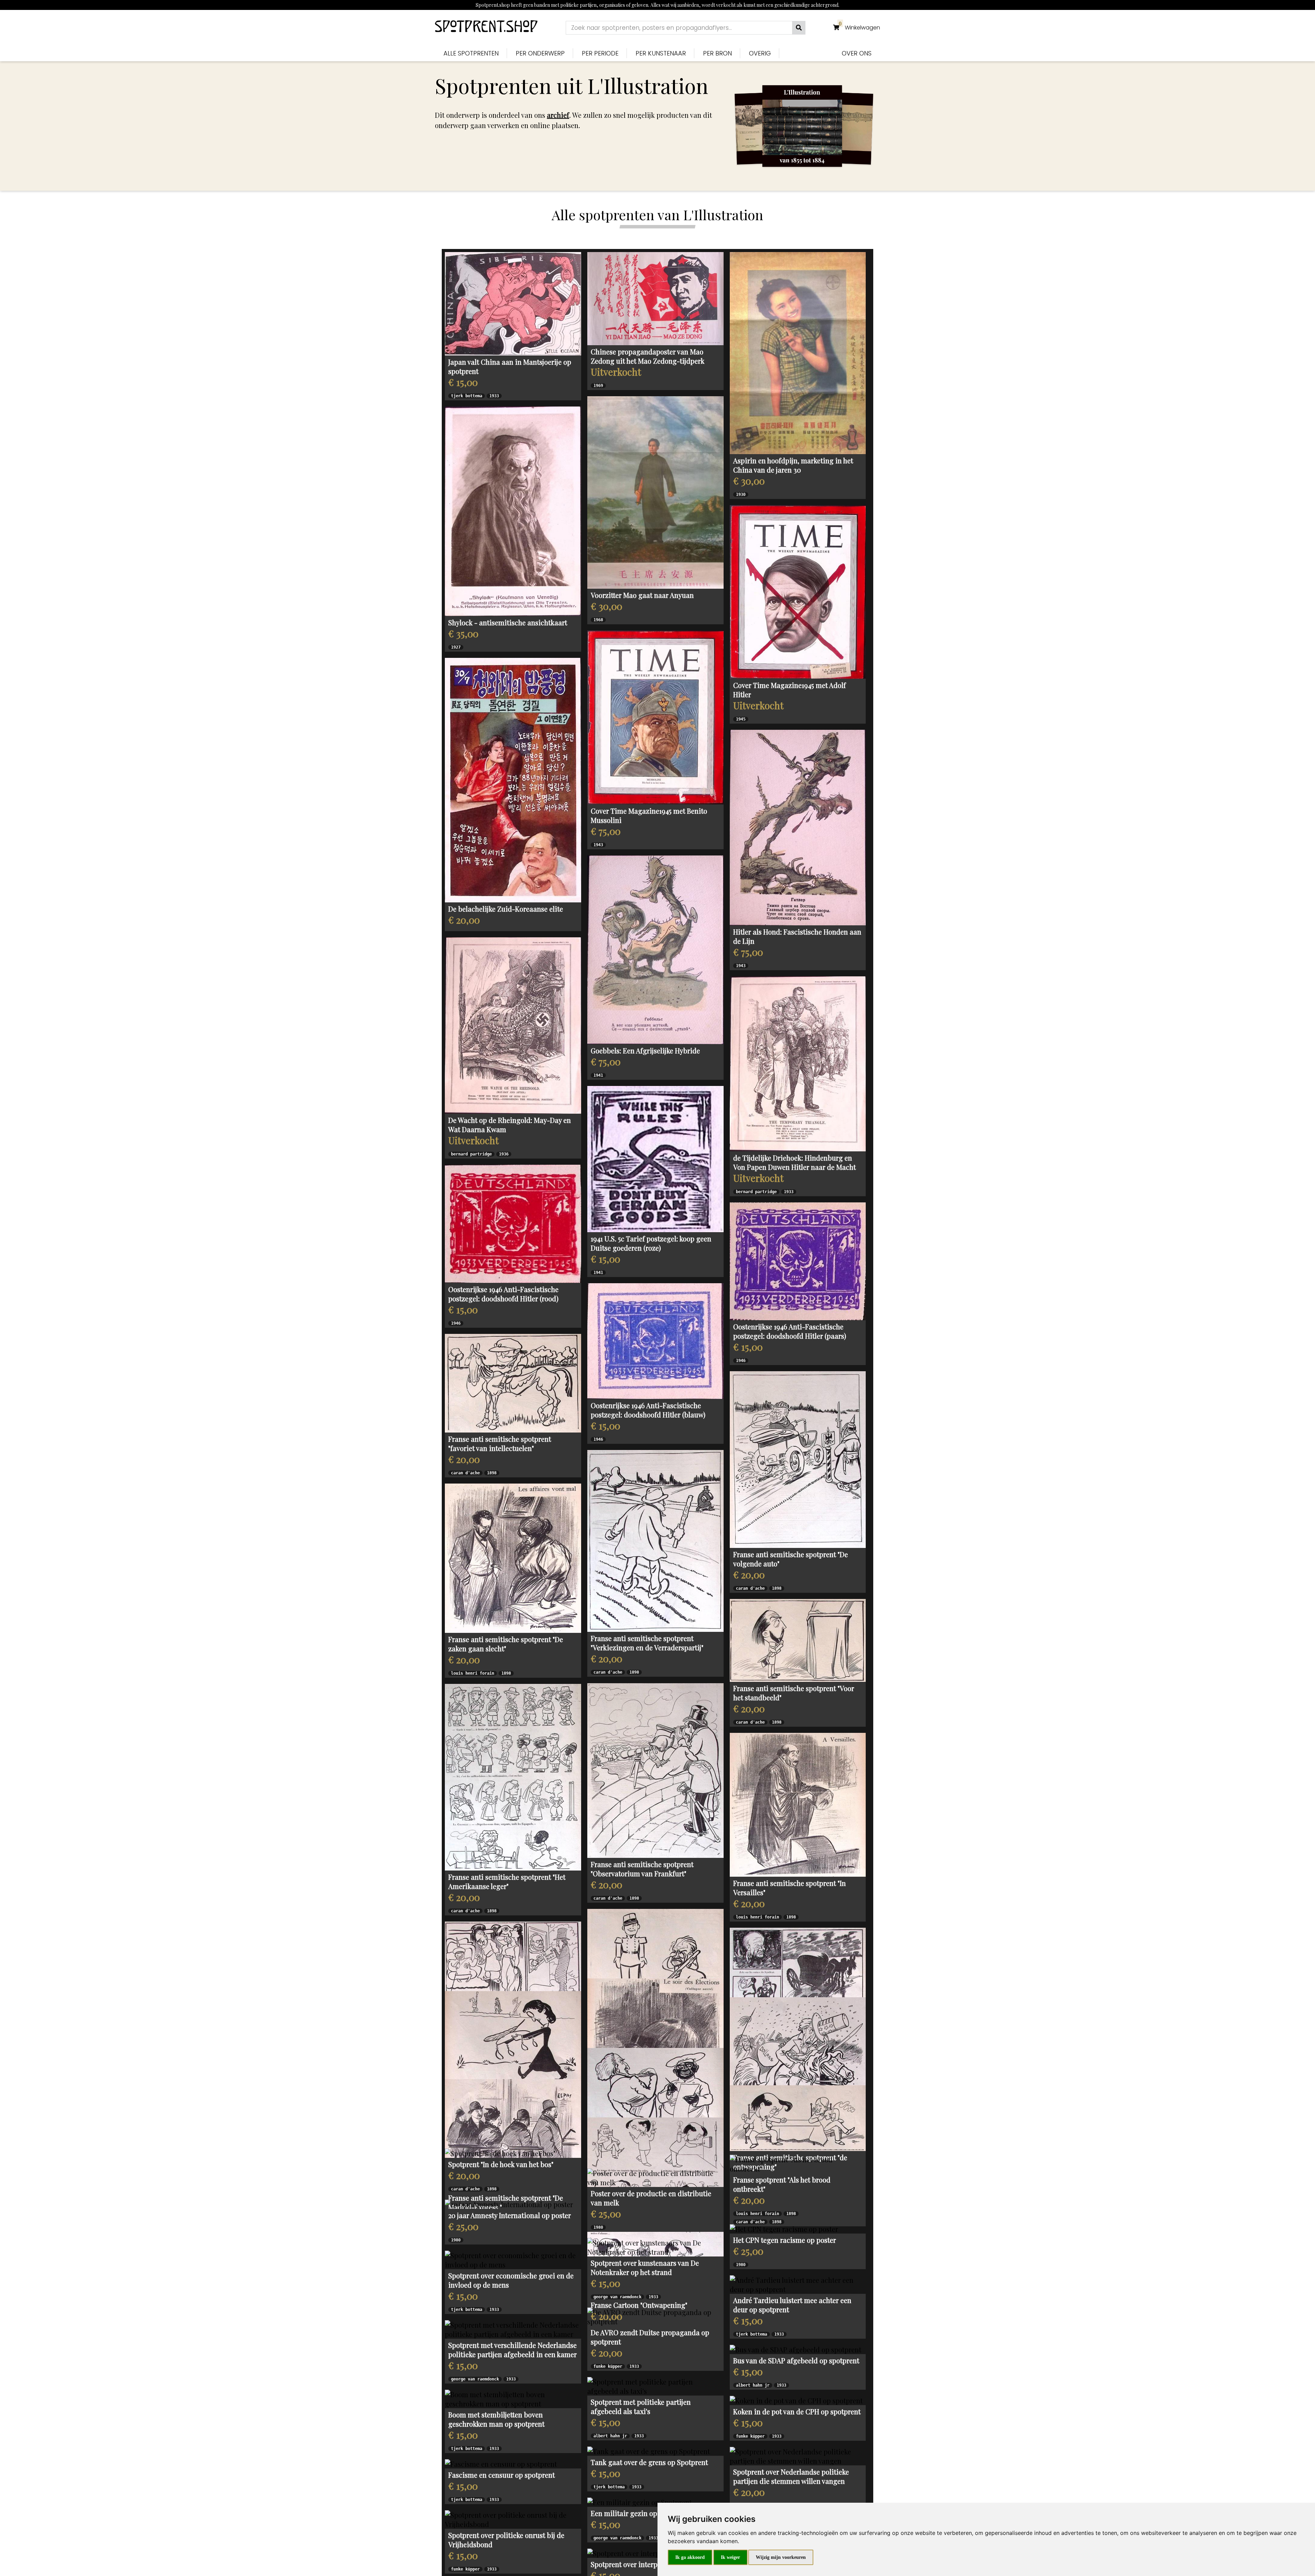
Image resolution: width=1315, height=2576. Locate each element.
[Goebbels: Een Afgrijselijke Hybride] (655, 950)
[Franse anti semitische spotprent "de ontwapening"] (798, 2434)
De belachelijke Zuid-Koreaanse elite (506, 909)
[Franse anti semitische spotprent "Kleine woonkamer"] (798, 2021)
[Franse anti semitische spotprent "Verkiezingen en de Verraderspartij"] (655, 1541)
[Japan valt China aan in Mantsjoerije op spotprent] (513, 304)
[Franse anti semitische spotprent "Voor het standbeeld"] (798, 1640)
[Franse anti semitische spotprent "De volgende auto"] (798, 1460)
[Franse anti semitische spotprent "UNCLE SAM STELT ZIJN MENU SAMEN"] (655, 2333)
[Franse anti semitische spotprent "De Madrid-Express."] (513, 2377)
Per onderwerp (540, 53)
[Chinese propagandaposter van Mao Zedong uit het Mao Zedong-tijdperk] (655, 299)
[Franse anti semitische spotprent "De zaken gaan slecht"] (513, 1558)
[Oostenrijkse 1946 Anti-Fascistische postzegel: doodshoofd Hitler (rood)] (513, 1224)
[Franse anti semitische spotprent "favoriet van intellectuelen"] (513, 1383)
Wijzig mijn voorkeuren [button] (781, 2557)
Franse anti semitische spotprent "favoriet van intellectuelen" (500, 1443)
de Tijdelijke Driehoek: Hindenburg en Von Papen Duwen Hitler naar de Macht (794, 1162)
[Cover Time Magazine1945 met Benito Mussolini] (655, 717)
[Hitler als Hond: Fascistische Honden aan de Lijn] (798, 828)
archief (558, 115)
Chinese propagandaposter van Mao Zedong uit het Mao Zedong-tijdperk (648, 356)
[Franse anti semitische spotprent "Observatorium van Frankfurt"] (655, 1771)
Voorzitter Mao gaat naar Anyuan (642, 595)
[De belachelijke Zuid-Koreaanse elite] (513, 780)
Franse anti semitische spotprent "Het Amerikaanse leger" (507, 1881)
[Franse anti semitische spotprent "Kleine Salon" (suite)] (513, 2017)
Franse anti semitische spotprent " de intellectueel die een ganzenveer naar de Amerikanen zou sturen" (511, 2277)
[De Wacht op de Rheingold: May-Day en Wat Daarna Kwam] (513, 1025)
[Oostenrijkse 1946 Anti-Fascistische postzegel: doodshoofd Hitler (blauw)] (655, 1341)
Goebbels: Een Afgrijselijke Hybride (645, 1051)
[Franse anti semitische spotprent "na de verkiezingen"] (655, 1957)
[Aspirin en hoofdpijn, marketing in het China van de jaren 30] (798, 353)
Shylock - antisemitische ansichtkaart (508, 622)
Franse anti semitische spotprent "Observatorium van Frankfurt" (642, 1869)
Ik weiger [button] (730, 2557)
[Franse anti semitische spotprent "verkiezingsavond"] (655, 2129)
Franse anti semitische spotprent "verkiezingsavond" (642, 2212)
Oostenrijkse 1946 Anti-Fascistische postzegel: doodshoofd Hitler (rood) (503, 1294)
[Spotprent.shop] (486, 28)
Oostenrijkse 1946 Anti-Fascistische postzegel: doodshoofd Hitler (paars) (790, 1331)
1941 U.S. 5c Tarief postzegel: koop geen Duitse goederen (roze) (651, 1243)
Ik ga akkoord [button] (690, 2557)
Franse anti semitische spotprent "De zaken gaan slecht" (506, 1644)
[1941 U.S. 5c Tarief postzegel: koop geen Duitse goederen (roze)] (655, 1159)
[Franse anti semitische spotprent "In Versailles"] (798, 1805)
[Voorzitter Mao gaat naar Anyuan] (655, 492)
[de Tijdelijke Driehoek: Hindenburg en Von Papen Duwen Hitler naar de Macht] (798, 1064)
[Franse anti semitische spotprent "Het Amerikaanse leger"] (513, 1777)
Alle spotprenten (471, 53)
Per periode (600, 53)
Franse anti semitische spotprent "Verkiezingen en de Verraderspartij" (647, 1643)
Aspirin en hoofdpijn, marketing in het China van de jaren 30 (793, 465)
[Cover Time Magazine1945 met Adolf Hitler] (798, 592)
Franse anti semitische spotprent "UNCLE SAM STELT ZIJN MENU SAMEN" (655, 2424)
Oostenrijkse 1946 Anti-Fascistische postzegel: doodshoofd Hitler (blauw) (648, 1410)
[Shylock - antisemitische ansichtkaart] (513, 511)
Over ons (857, 53)
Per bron (717, 53)
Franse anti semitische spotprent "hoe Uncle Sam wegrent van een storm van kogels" (792, 2357)
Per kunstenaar (661, 53)
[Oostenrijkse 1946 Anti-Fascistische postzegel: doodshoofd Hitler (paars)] (798, 1261)
